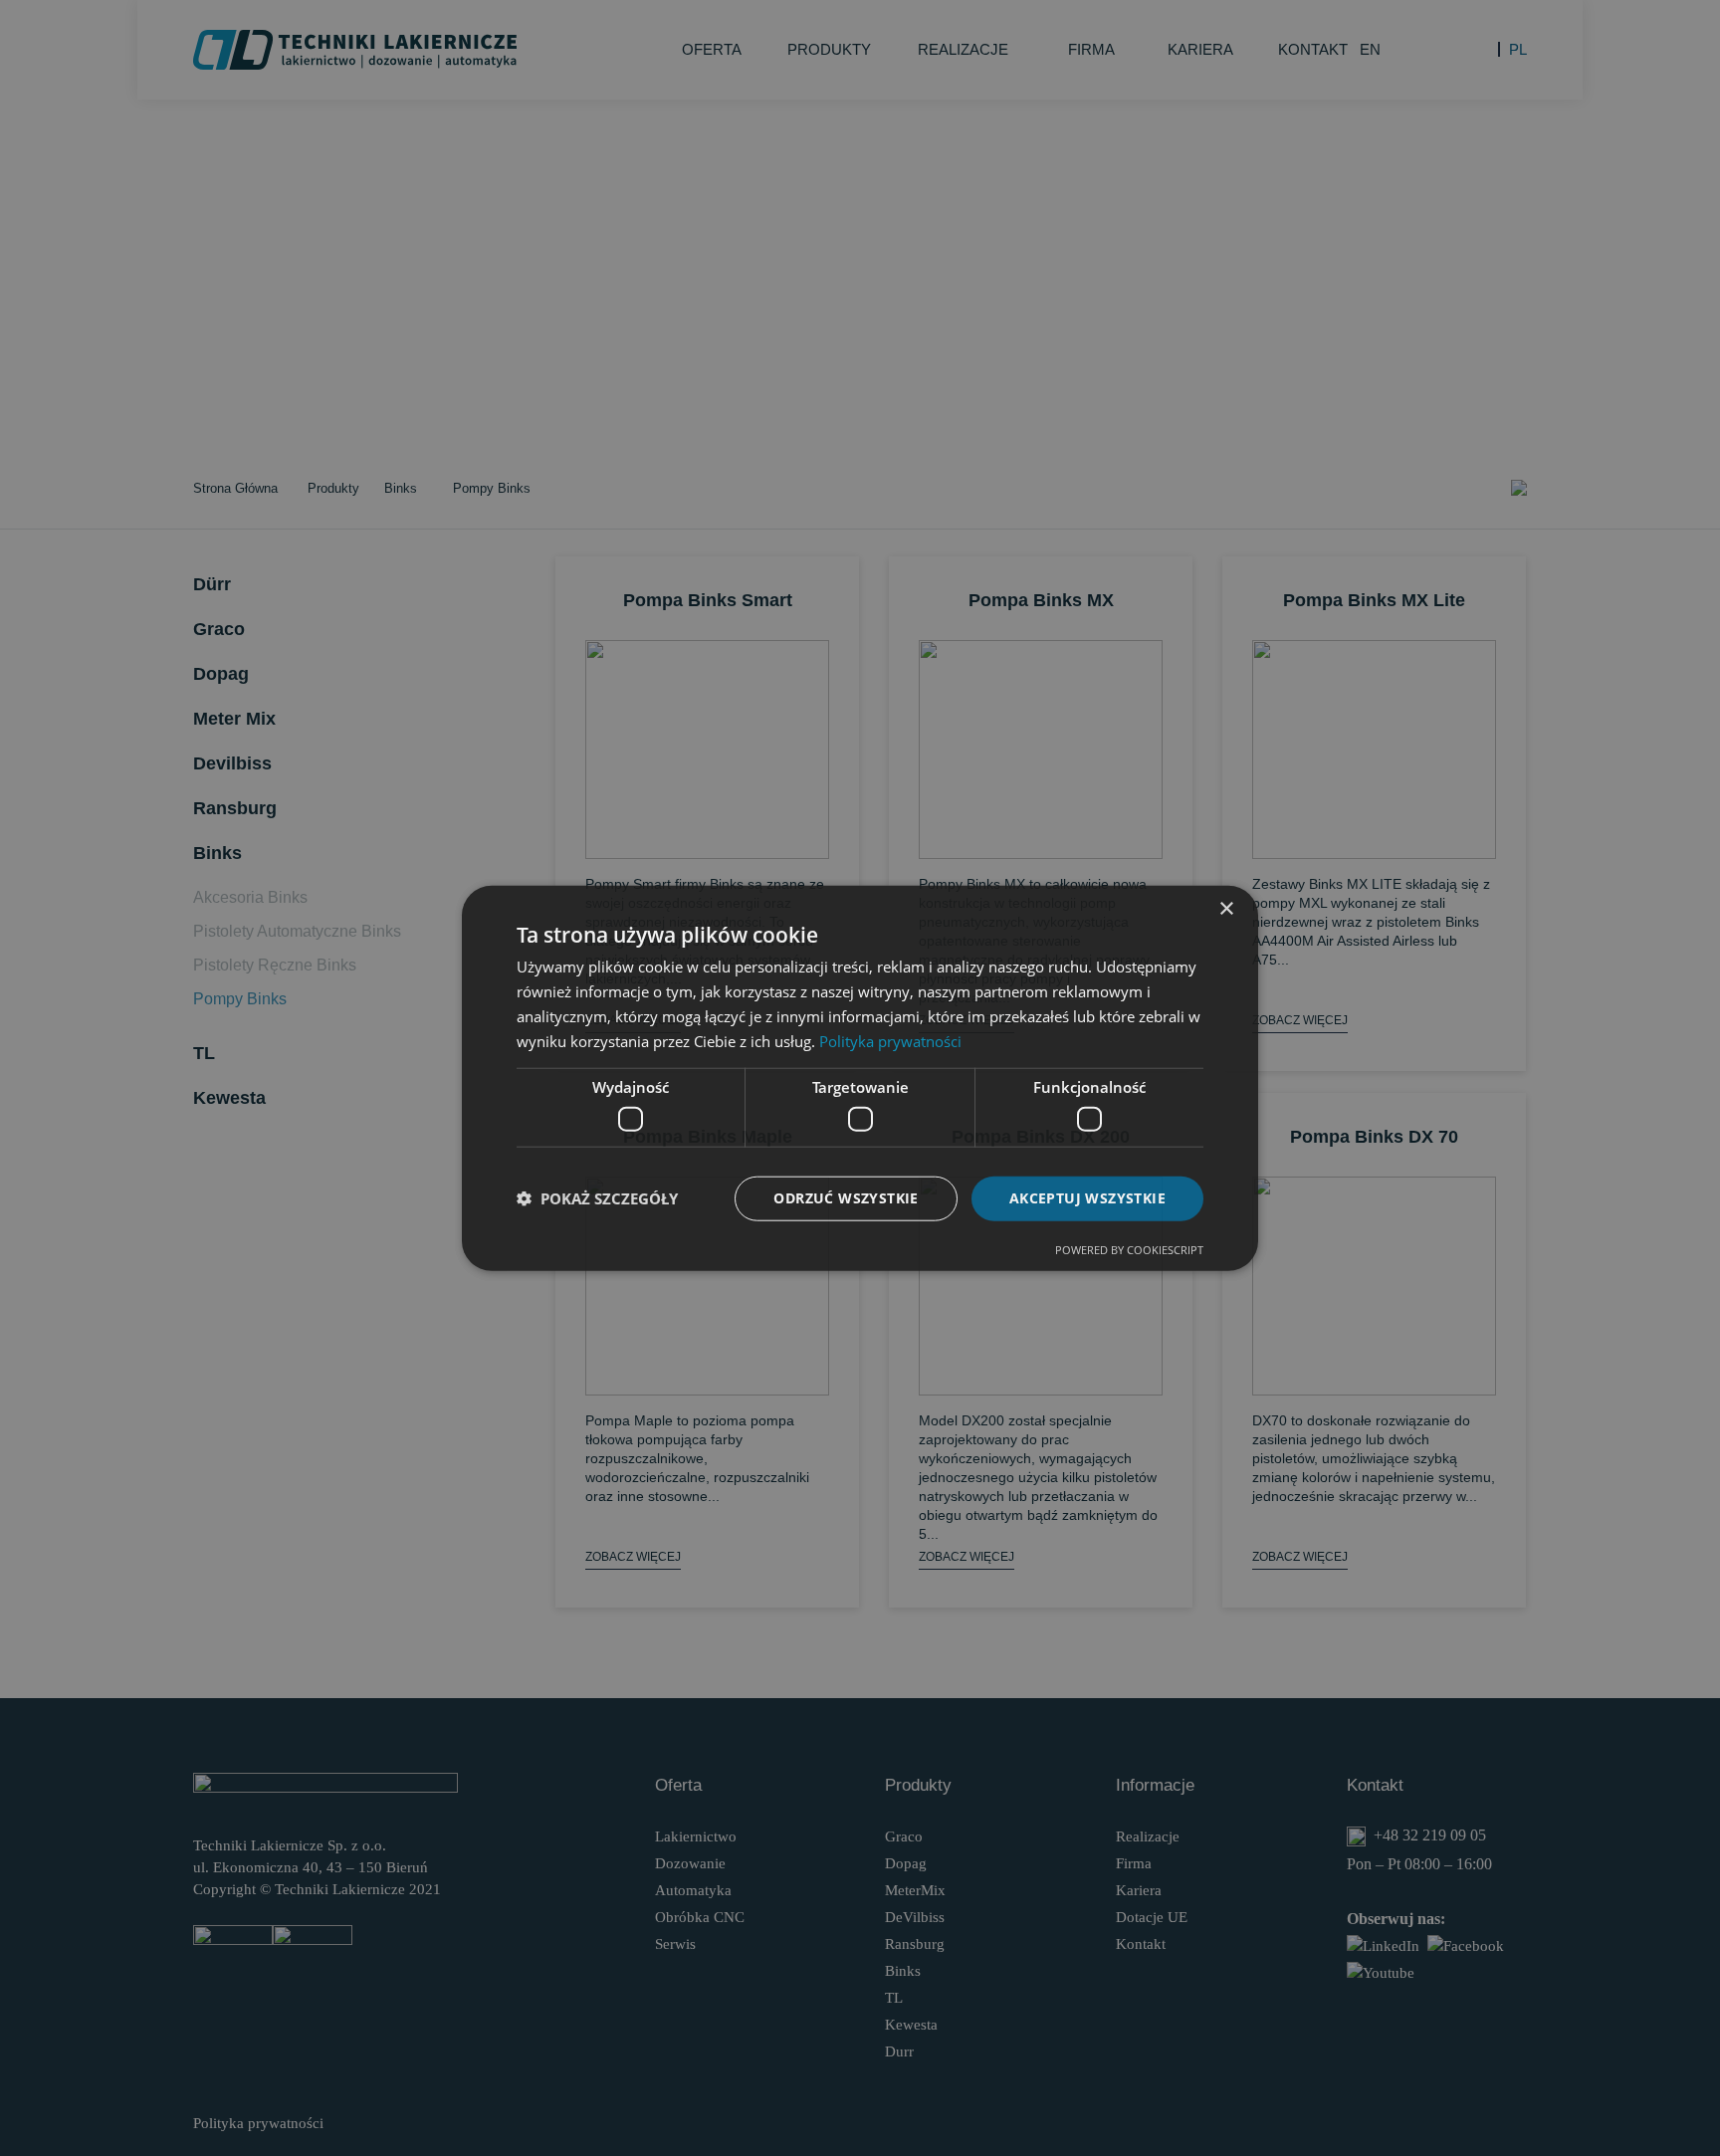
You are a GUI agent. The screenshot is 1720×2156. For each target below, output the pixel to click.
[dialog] (860, 1078)
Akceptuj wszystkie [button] (1087, 1198)
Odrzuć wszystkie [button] (846, 1198)
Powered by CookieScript (1129, 1249)
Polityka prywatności (890, 1040)
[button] (597, 1198)
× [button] (1226, 909)
